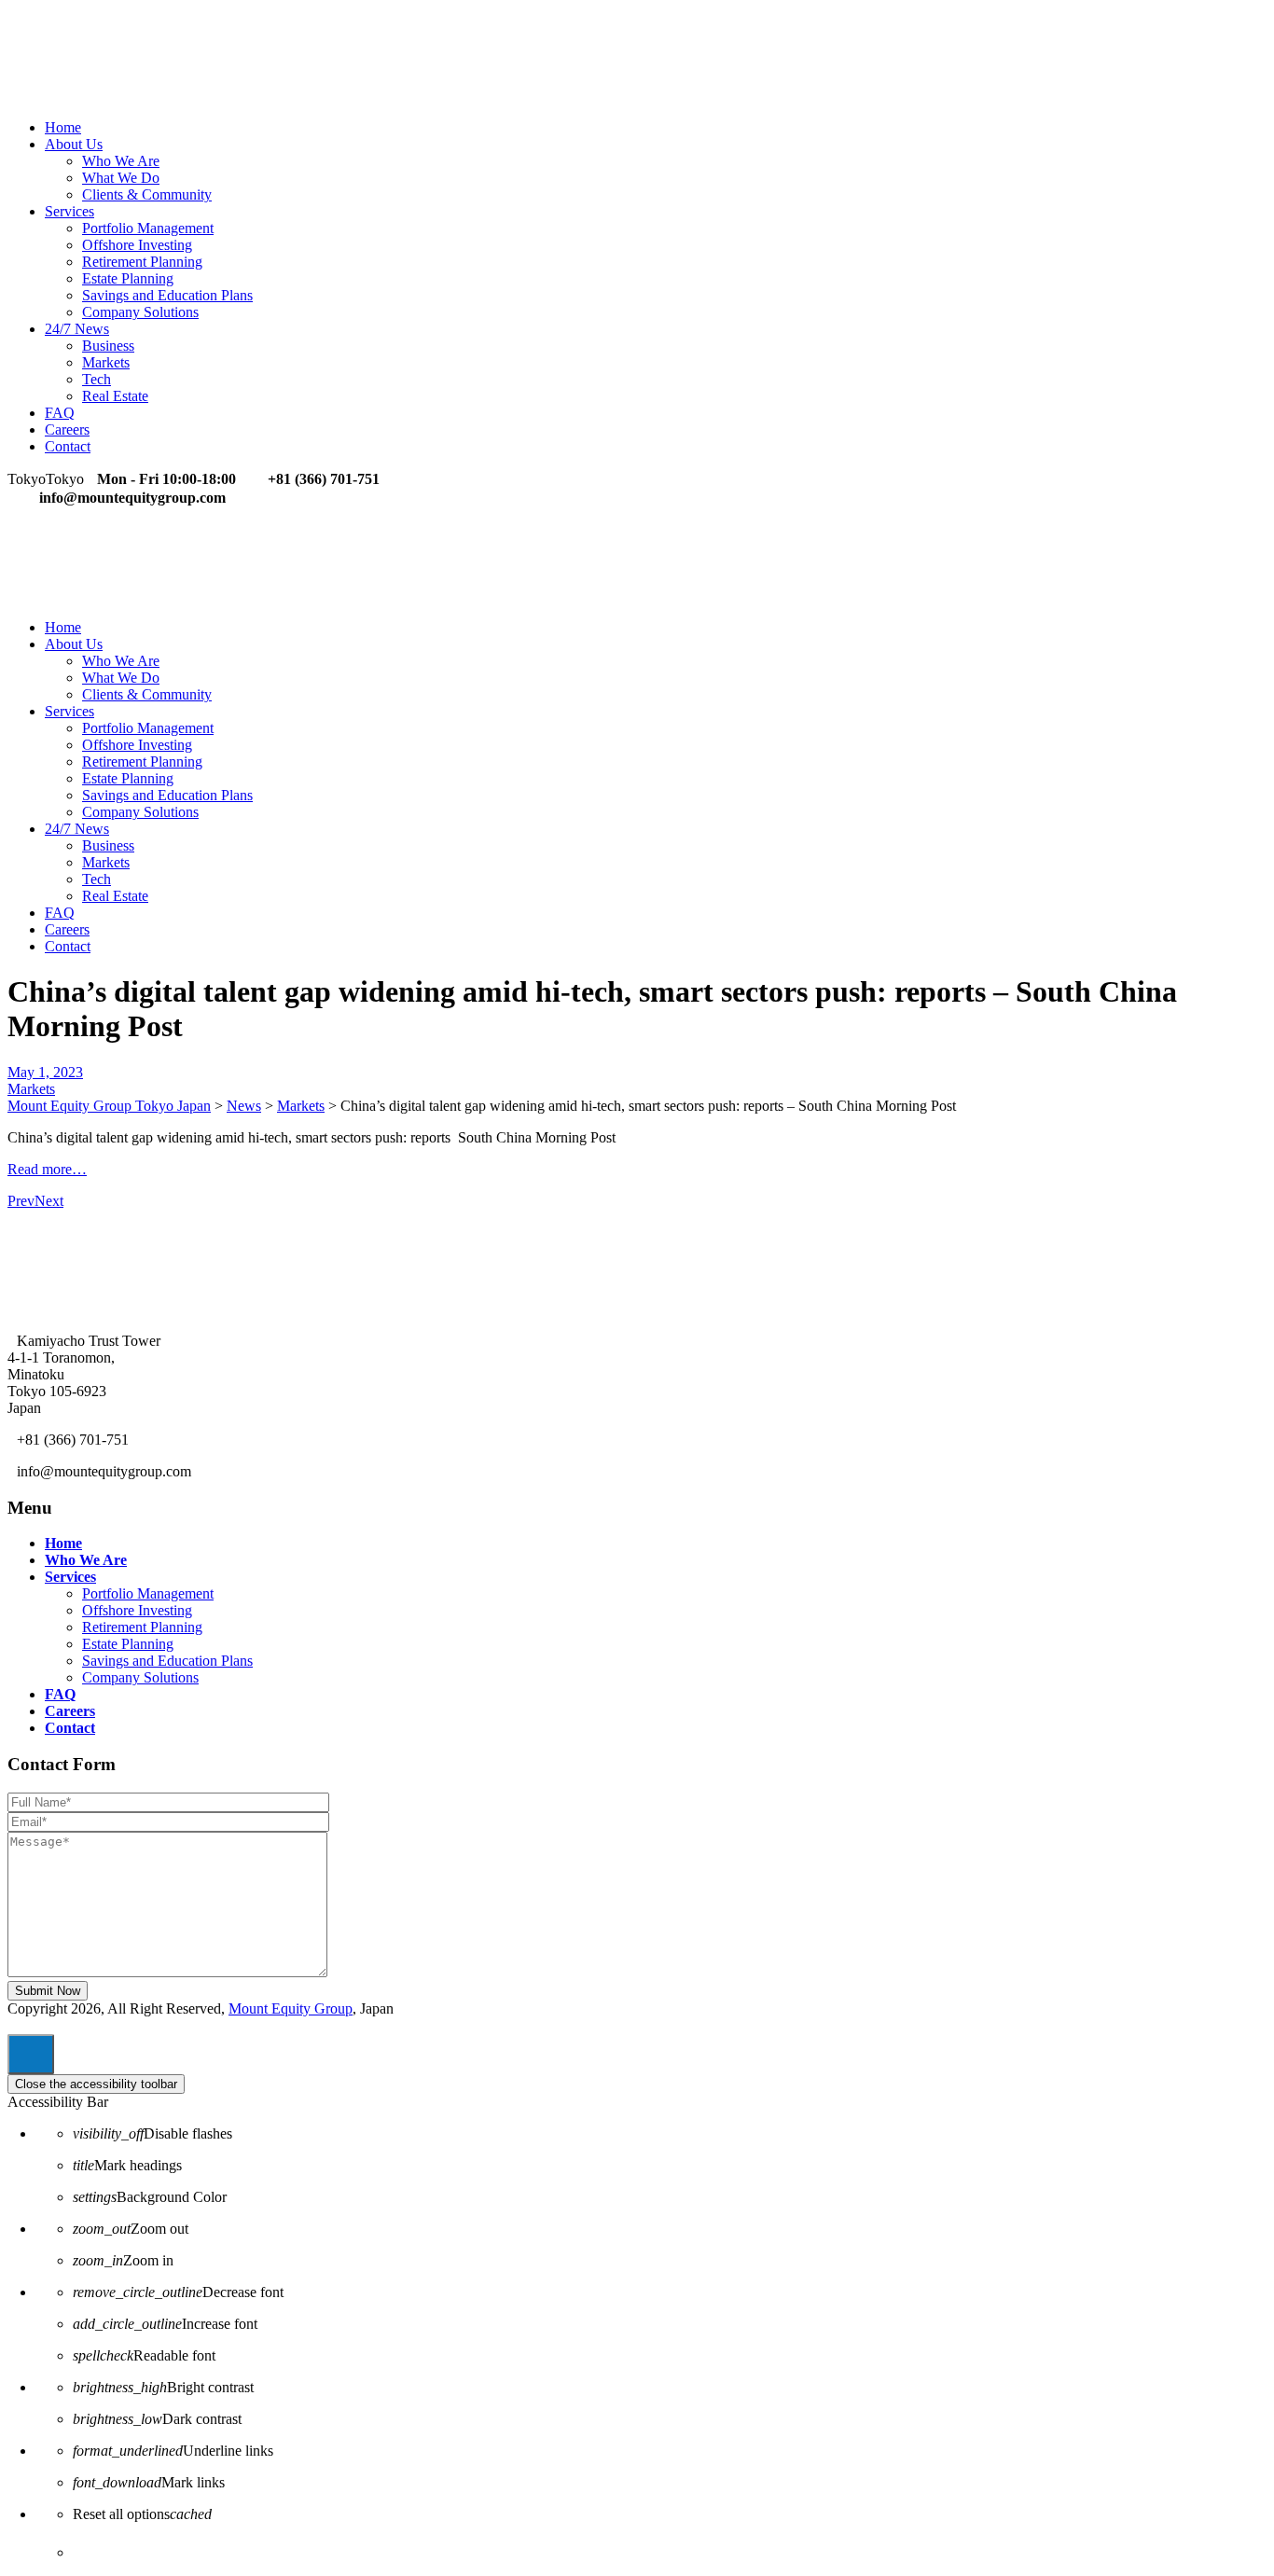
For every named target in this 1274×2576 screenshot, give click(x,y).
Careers (67, 429)
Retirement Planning (142, 262)
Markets (106, 362)
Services (69, 211)
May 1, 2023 (45, 1072)
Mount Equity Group (291, 2008)
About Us (74, 144)
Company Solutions (140, 312)
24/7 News (77, 329)
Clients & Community (147, 194)
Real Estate (115, 396)
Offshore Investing (137, 245)
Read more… (47, 1169)
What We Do (121, 178)
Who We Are (121, 161)
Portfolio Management (148, 228)
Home (63, 127)
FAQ (60, 413)
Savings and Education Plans (167, 295)
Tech (97, 379)
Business (108, 346)
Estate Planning (128, 278)
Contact (68, 446)
